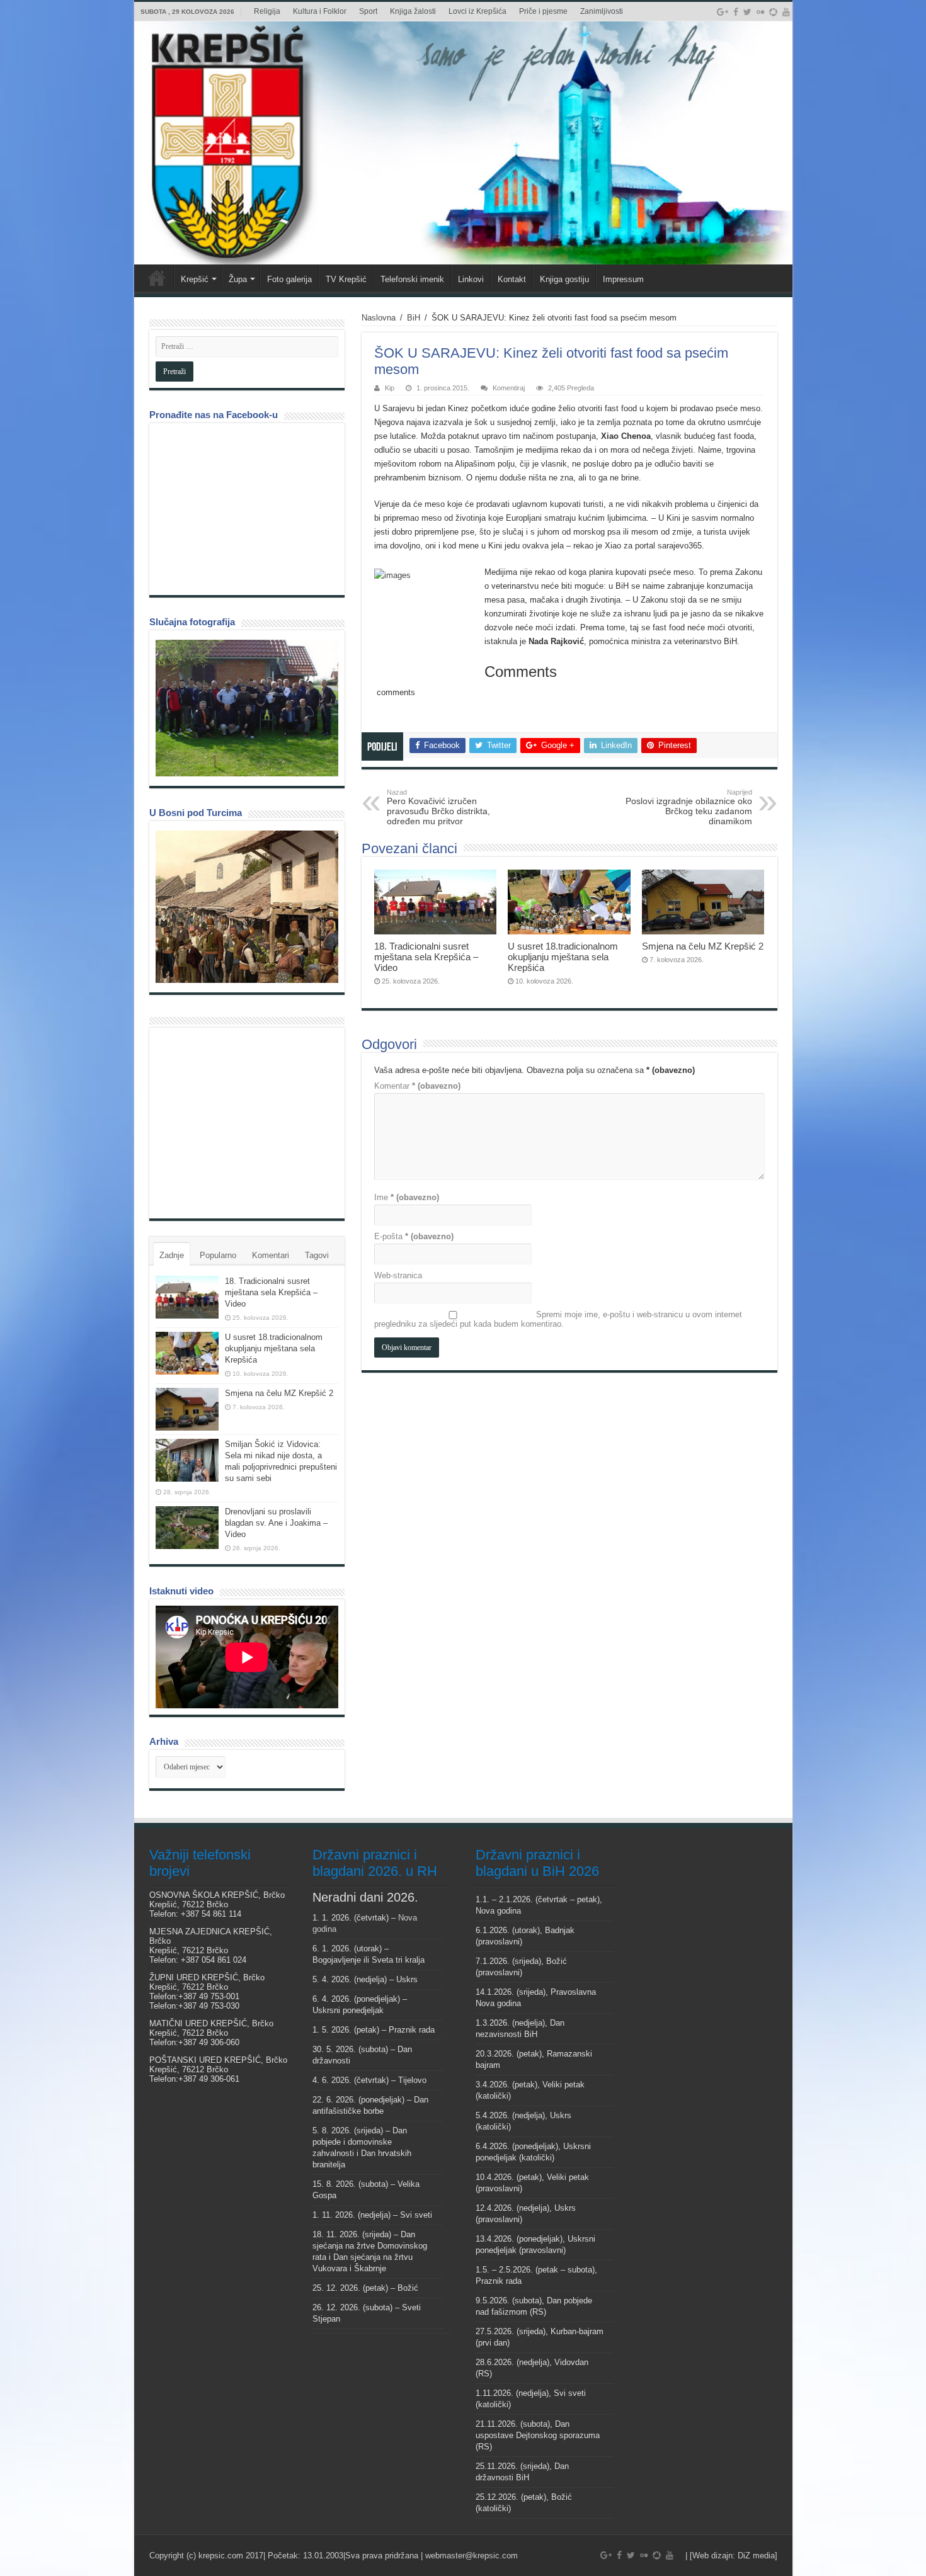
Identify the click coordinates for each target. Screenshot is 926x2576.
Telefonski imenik (412, 279)
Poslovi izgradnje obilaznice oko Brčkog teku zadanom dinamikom (689, 807)
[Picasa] (773, 12)
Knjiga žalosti (413, 11)
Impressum (623, 279)
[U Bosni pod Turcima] (247, 907)
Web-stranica (398, 1275)
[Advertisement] (250, 1122)
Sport (368, 11)
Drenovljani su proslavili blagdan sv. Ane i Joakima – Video (276, 1523)
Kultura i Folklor (320, 11)
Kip (390, 388)
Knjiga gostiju (564, 279)
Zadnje (172, 1255)
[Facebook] (736, 12)
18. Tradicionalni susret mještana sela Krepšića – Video (426, 957)
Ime (407, 1197)
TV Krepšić (346, 279)
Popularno (218, 1255)
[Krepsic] (463, 143)
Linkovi (471, 279)
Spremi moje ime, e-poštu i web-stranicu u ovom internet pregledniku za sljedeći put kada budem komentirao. (558, 1319)
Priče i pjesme (543, 11)
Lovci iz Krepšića (477, 11)
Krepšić (195, 279)
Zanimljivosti (602, 11)
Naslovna (379, 318)
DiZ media (756, 2556)
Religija (267, 11)
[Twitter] (747, 12)
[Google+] (723, 12)
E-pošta (414, 1236)
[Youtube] (786, 12)
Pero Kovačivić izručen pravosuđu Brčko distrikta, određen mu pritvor (438, 807)
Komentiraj (509, 388)
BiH (414, 318)
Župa (238, 279)
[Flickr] (760, 12)
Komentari (271, 1255)
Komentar (417, 1086)
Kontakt (512, 279)
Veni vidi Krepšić (157, 278)
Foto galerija (289, 279)
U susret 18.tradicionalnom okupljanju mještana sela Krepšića (563, 957)
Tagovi (317, 1255)
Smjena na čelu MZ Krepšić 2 (703, 946)
